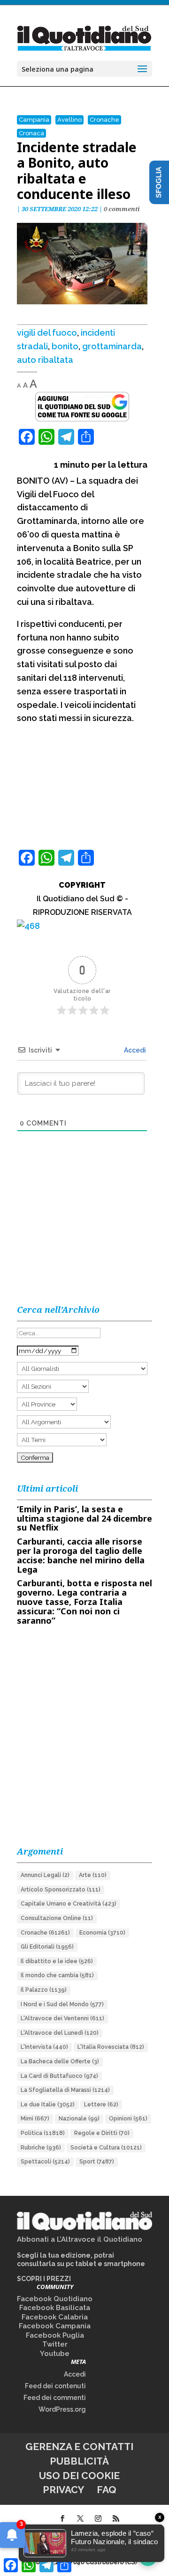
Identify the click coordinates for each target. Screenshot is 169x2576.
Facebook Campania (55, 2326)
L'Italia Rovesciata (111, 2047)
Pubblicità (79, 2461)
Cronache (104, 120)
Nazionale (79, 2119)
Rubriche (41, 2148)
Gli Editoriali (47, 1947)
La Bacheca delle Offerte (60, 2061)
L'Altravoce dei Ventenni (62, 2018)
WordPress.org (62, 2409)
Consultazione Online (57, 1918)
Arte (93, 1875)
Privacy (63, 2490)
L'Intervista (44, 2047)
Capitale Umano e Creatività (69, 1904)
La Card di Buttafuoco (59, 2076)
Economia (102, 1933)
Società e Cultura (106, 2148)
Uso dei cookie (79, 2476)
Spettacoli (45, 2162)
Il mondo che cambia (57, 1975)
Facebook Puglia (55, 2335)
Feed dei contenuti (55, 2386)
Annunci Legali (45, 1875)
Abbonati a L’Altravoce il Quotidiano (80, 2239)
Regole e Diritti (102, 2133)
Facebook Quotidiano (55, 2299)
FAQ (107, 2490)
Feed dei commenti (55, 2398)
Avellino (69, 120)
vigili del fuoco (47, 333)
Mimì (35, 2119)
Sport (97, 2162)
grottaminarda (112, 346)
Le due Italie (48, 2105)
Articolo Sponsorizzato (61, 1890)
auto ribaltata (45, 360)
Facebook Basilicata (55, 2308)
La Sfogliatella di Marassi (65, 2090)
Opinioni (128, 2119)
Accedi (134, 1050)
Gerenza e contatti (79, 2447)
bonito (65, 346)
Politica (43, 2133)
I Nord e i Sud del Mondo (62, 2004)
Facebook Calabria (55, 2317)
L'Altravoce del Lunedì (60, 2033)
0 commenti (122, 209)
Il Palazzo (44, 1990)
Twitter (55, 2344)
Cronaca (31, 133)
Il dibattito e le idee (57, 1961)
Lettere (101, 2105)
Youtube (55, 2354)
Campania (34, 120)
